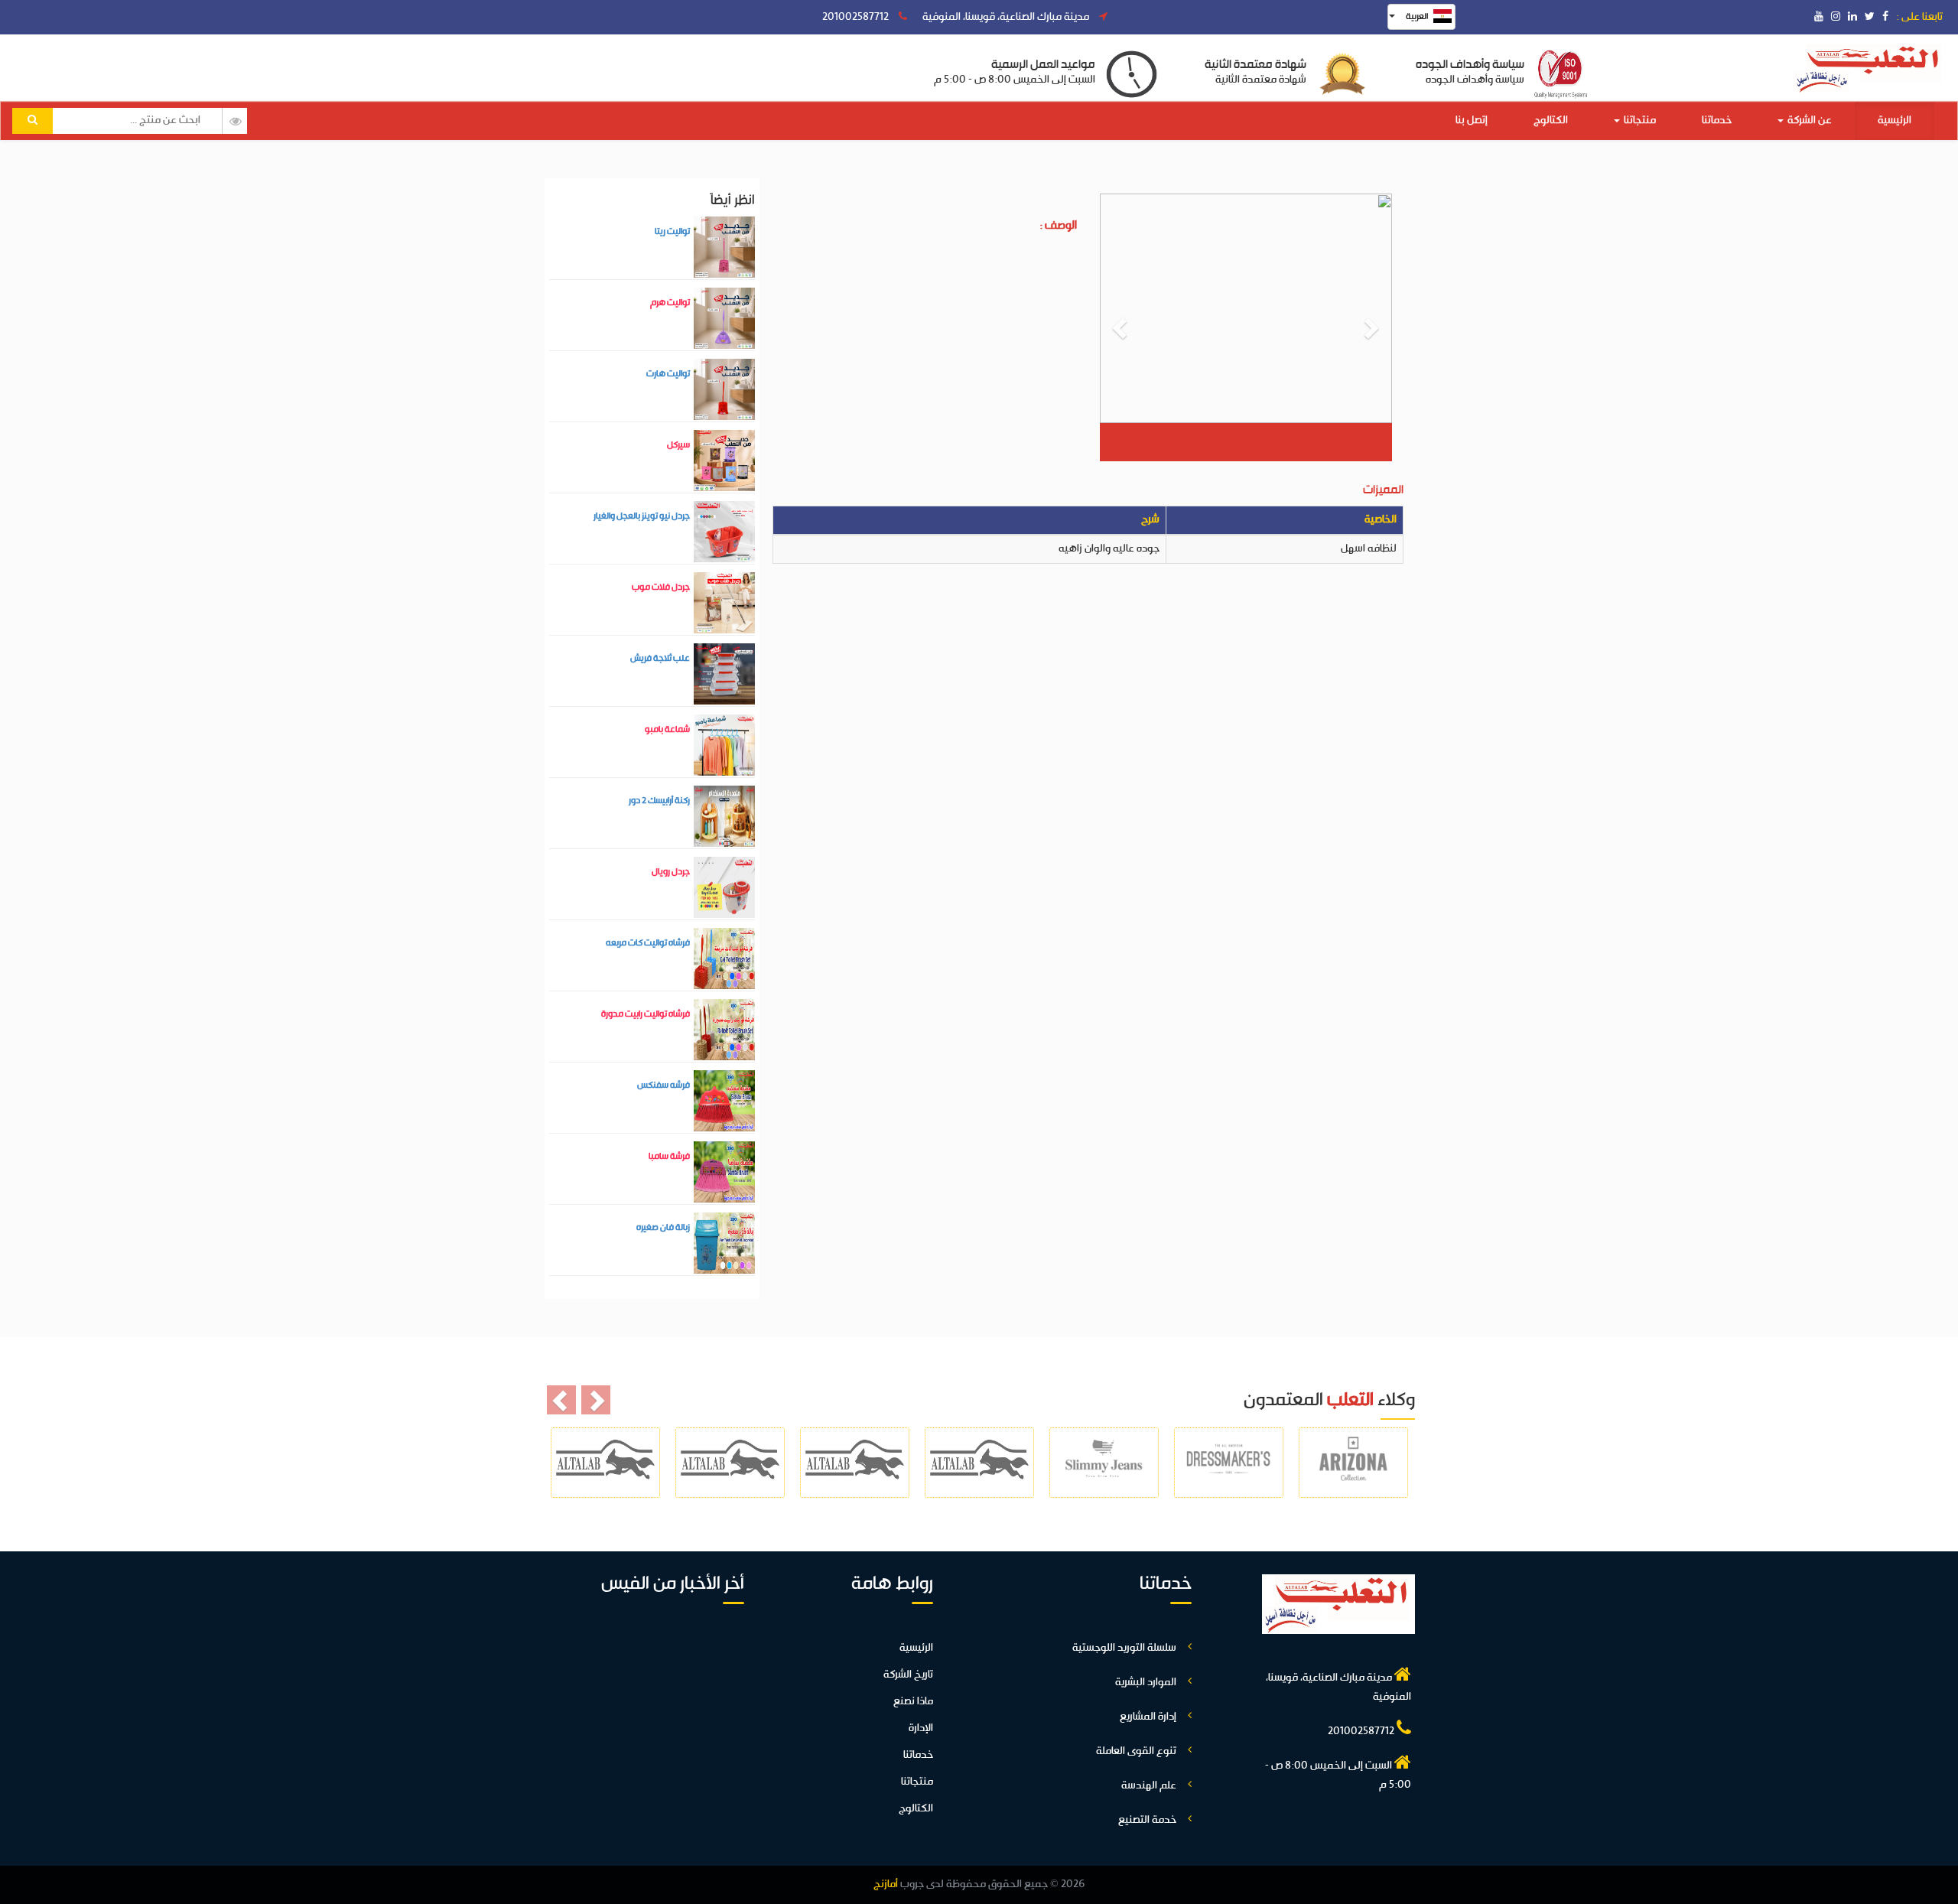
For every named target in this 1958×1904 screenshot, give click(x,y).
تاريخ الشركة (908, 1675)
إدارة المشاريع (1148, 1717)
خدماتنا (1717, 120)
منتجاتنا (1639, 120)
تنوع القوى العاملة (1136, 1751)
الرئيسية (1895, 120)
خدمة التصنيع (1147, 1820)
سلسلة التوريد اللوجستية (1124, 1648)
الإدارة (921, 1728)
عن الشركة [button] (1808, 120)
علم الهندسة (1149, 1786)
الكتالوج (1551, 120)
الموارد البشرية (1146, 1683)
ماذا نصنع (913, 1702)
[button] (1122, 327)
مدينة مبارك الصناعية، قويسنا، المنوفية (1007, 17)
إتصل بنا (1472, 120)
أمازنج (886, 1884)
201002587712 (857, 17)
